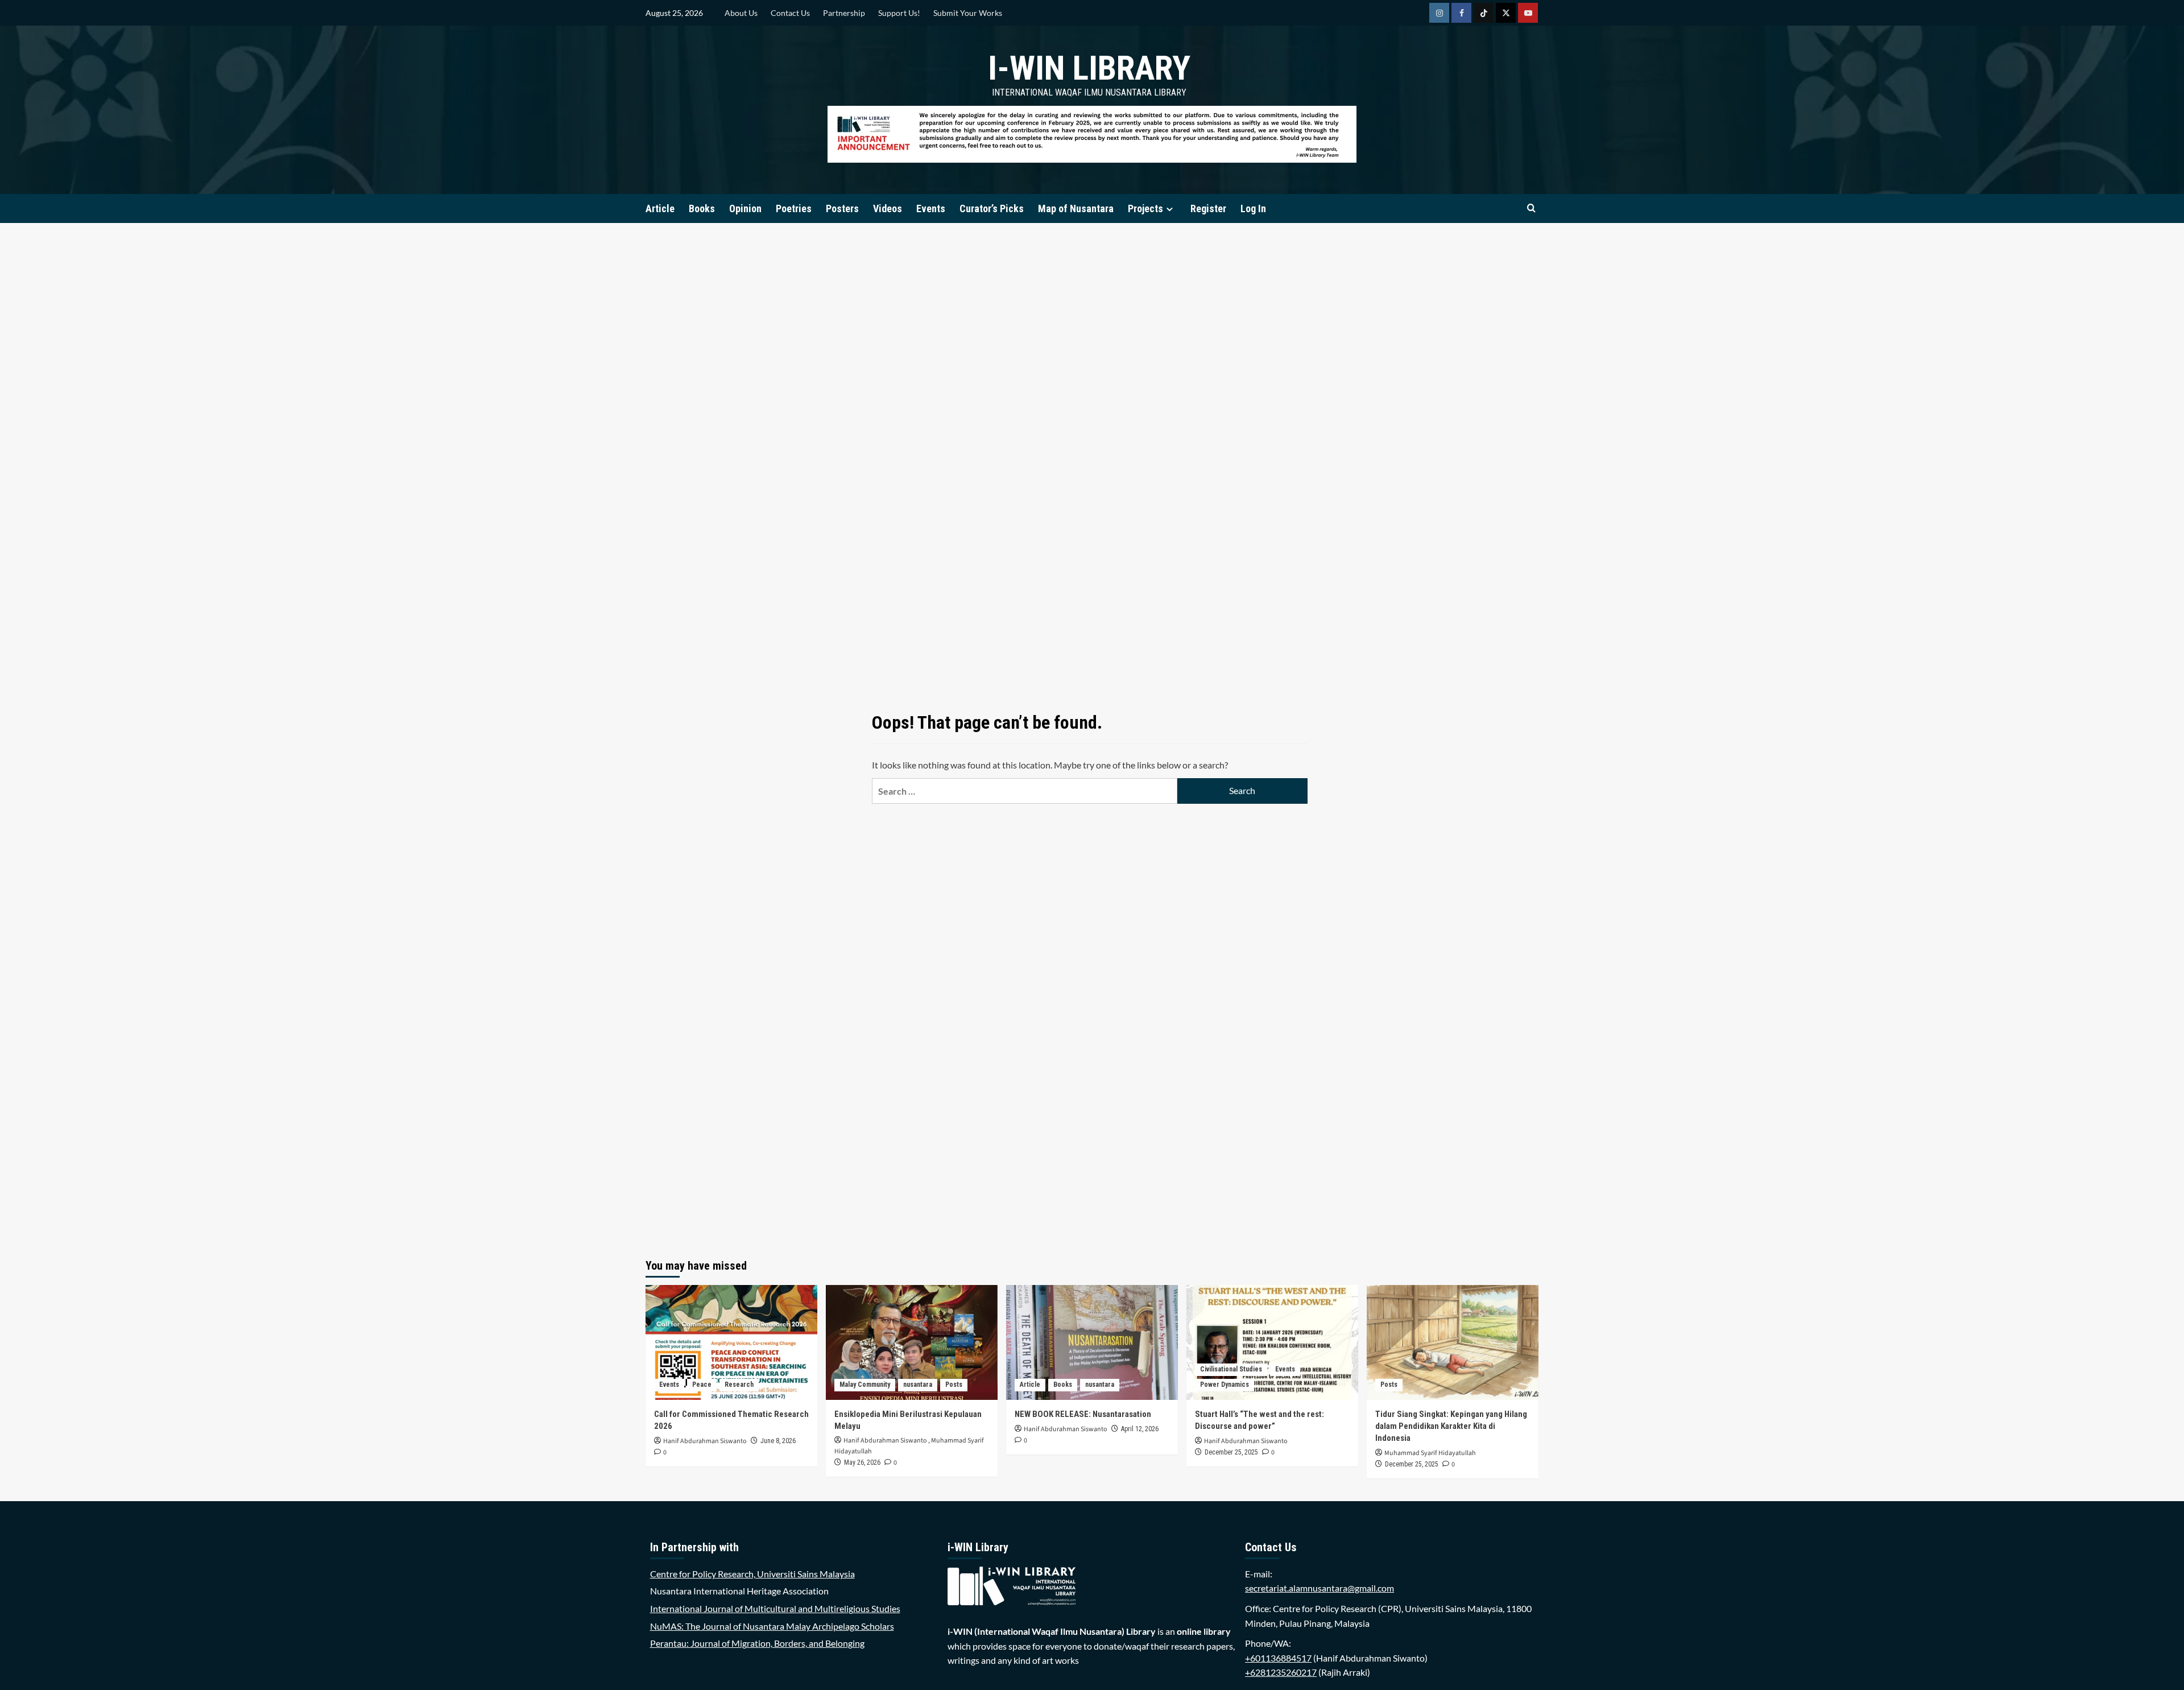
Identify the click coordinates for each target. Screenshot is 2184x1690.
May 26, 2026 (862, 1462)
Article (660, 208)
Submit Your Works (968, 13)
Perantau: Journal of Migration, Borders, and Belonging (757, 1643)
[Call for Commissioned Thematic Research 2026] (731, 1342)
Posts (954, 1385)
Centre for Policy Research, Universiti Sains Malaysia (752, 1574)
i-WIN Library (1089, 68)
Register (1208, 208)
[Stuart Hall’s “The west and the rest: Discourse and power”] (1272, 1342)
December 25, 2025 (1231, 1452)
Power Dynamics (1225, 1385)
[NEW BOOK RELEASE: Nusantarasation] (1092, 1342)
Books (702, 208)
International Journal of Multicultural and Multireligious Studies (775, 1608)
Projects (1145, 208)
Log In (1253, 208)
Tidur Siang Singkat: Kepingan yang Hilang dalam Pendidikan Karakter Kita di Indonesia (1451, 1426)
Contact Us (790, 13)
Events (931, 208)
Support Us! (899, 13)
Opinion (745, 208)
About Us (741, 13)
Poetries (794, 208)
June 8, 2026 (778, 1441)
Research (739, 1385)
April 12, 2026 (1140, 1429)
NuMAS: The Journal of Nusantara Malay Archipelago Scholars (772, 1626)
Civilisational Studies (1231, 1369)
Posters (842, 208)
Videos (888, 208)
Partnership (844, 13)
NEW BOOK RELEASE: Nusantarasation (1083, 1414)
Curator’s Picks (992, 208)
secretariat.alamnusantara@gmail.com (1319, 1588)
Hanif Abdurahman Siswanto (705, 1441)
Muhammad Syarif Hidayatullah (1430, 1453)
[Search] (1531, 208)
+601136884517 (1278, 1658)
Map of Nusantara (1076, 208)
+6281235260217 (1281, 1672)
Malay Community (865, 1385)
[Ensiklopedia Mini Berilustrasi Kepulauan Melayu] (912, 1342)
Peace (702, 1385)
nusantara (918, 1385)
